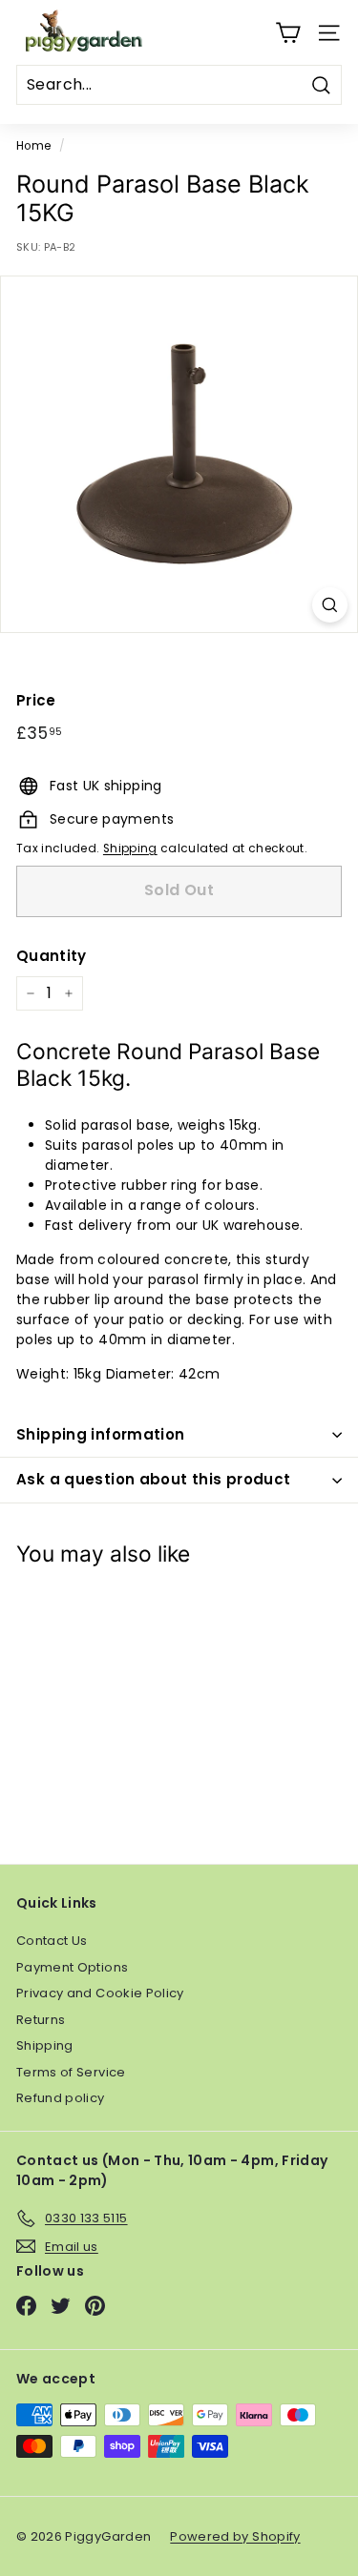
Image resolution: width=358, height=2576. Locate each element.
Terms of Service (71, 2072)
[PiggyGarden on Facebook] (26, 2306)
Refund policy (61, 2098)
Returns (41, 2020)
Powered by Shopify (235, 2536)
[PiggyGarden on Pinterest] (95, 2306)
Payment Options (72, 1967)
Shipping (130, 848)
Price (36, 700)
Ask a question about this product (153, 1479)
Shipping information (101, 1434)
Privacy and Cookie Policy (100, 1993)
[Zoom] (330, 605)
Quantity (52, 956)
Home (33, 146)
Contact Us (52, 1941)
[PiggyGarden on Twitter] (61, 2306)
